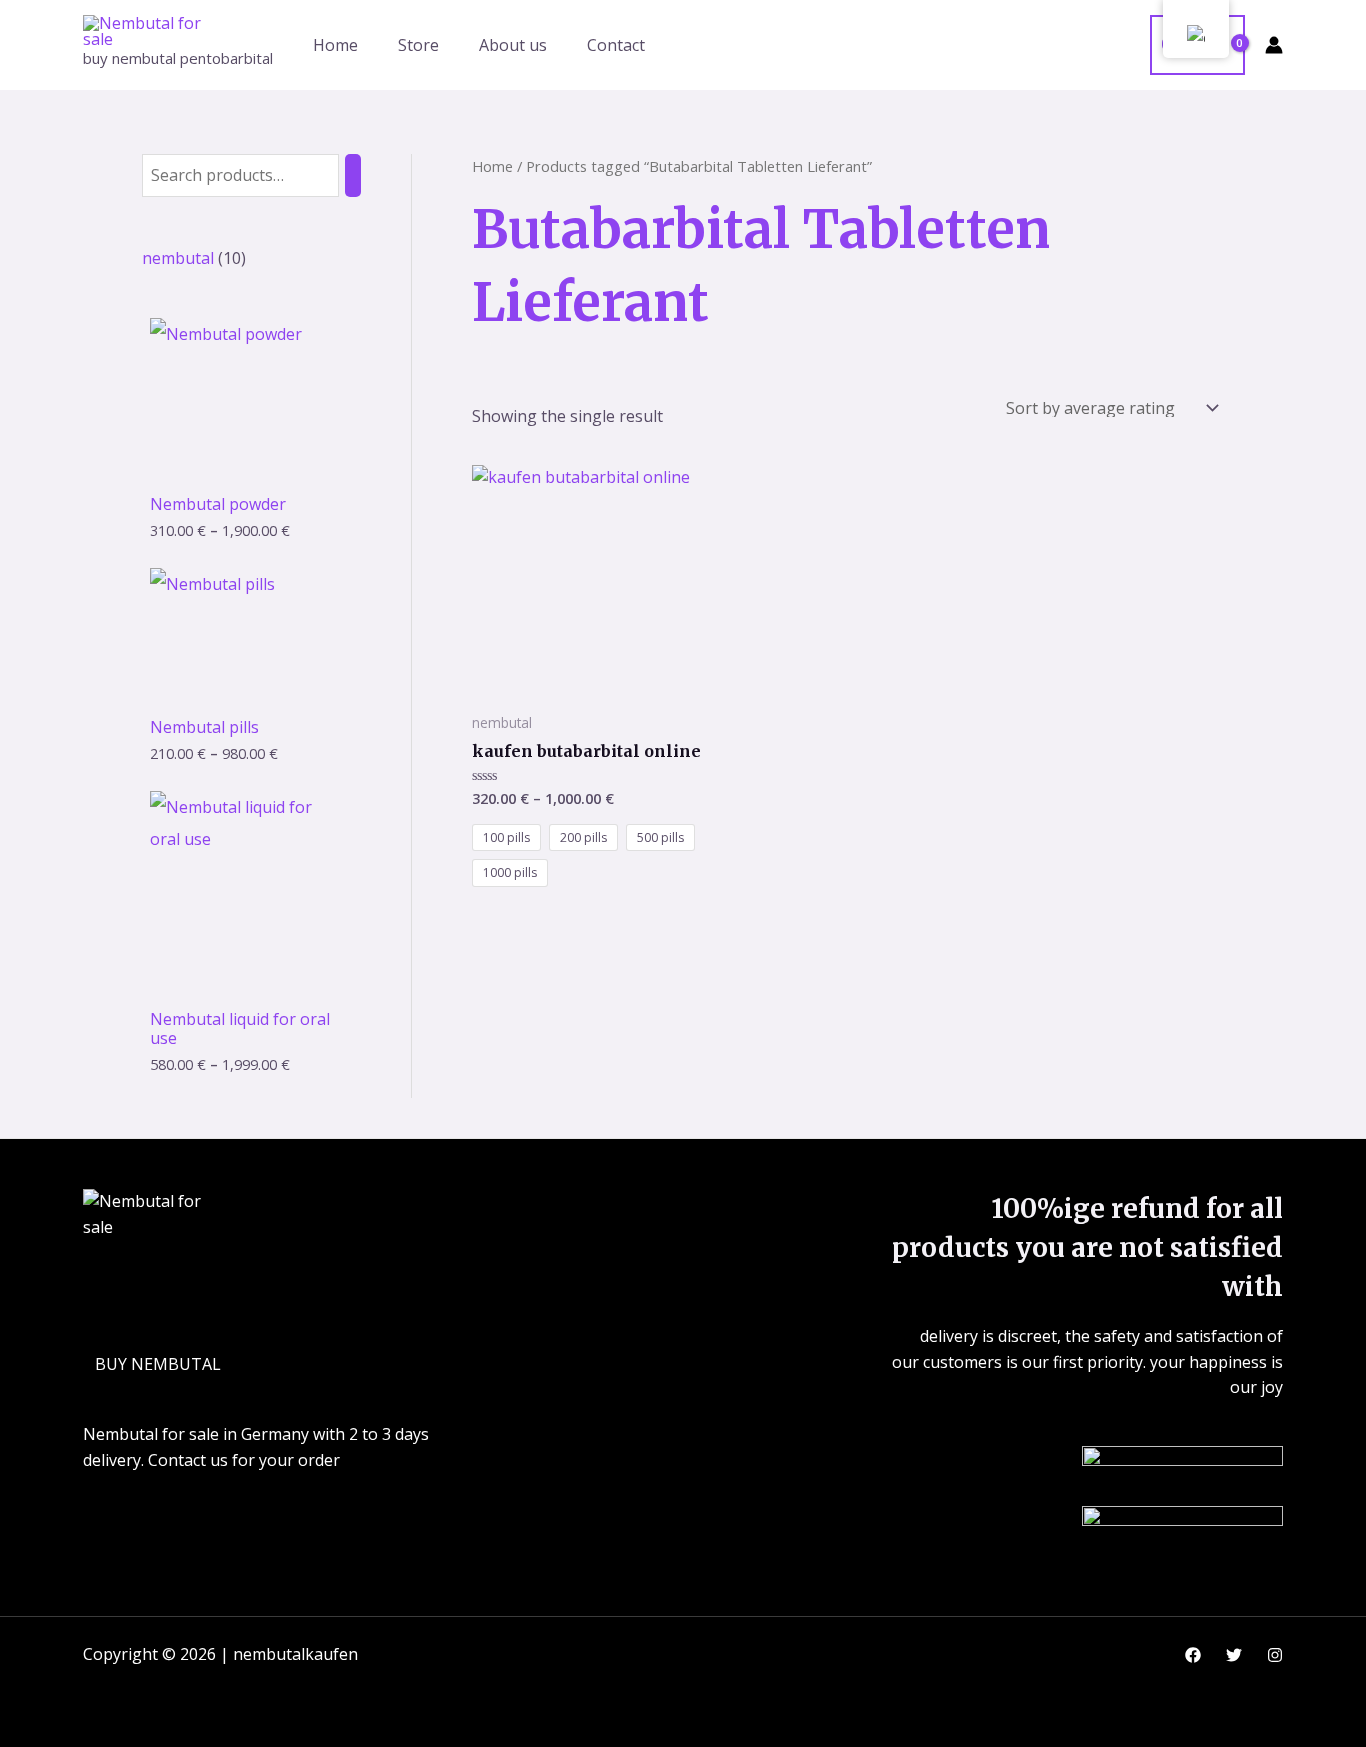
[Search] (353, 175)
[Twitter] (1234, 1655)
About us (513, 45)
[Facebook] (1193, 1655)
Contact (616, 45)
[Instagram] (1275, 1655)
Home (335, 45)
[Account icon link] (1274, 45)
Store (418, 45)
